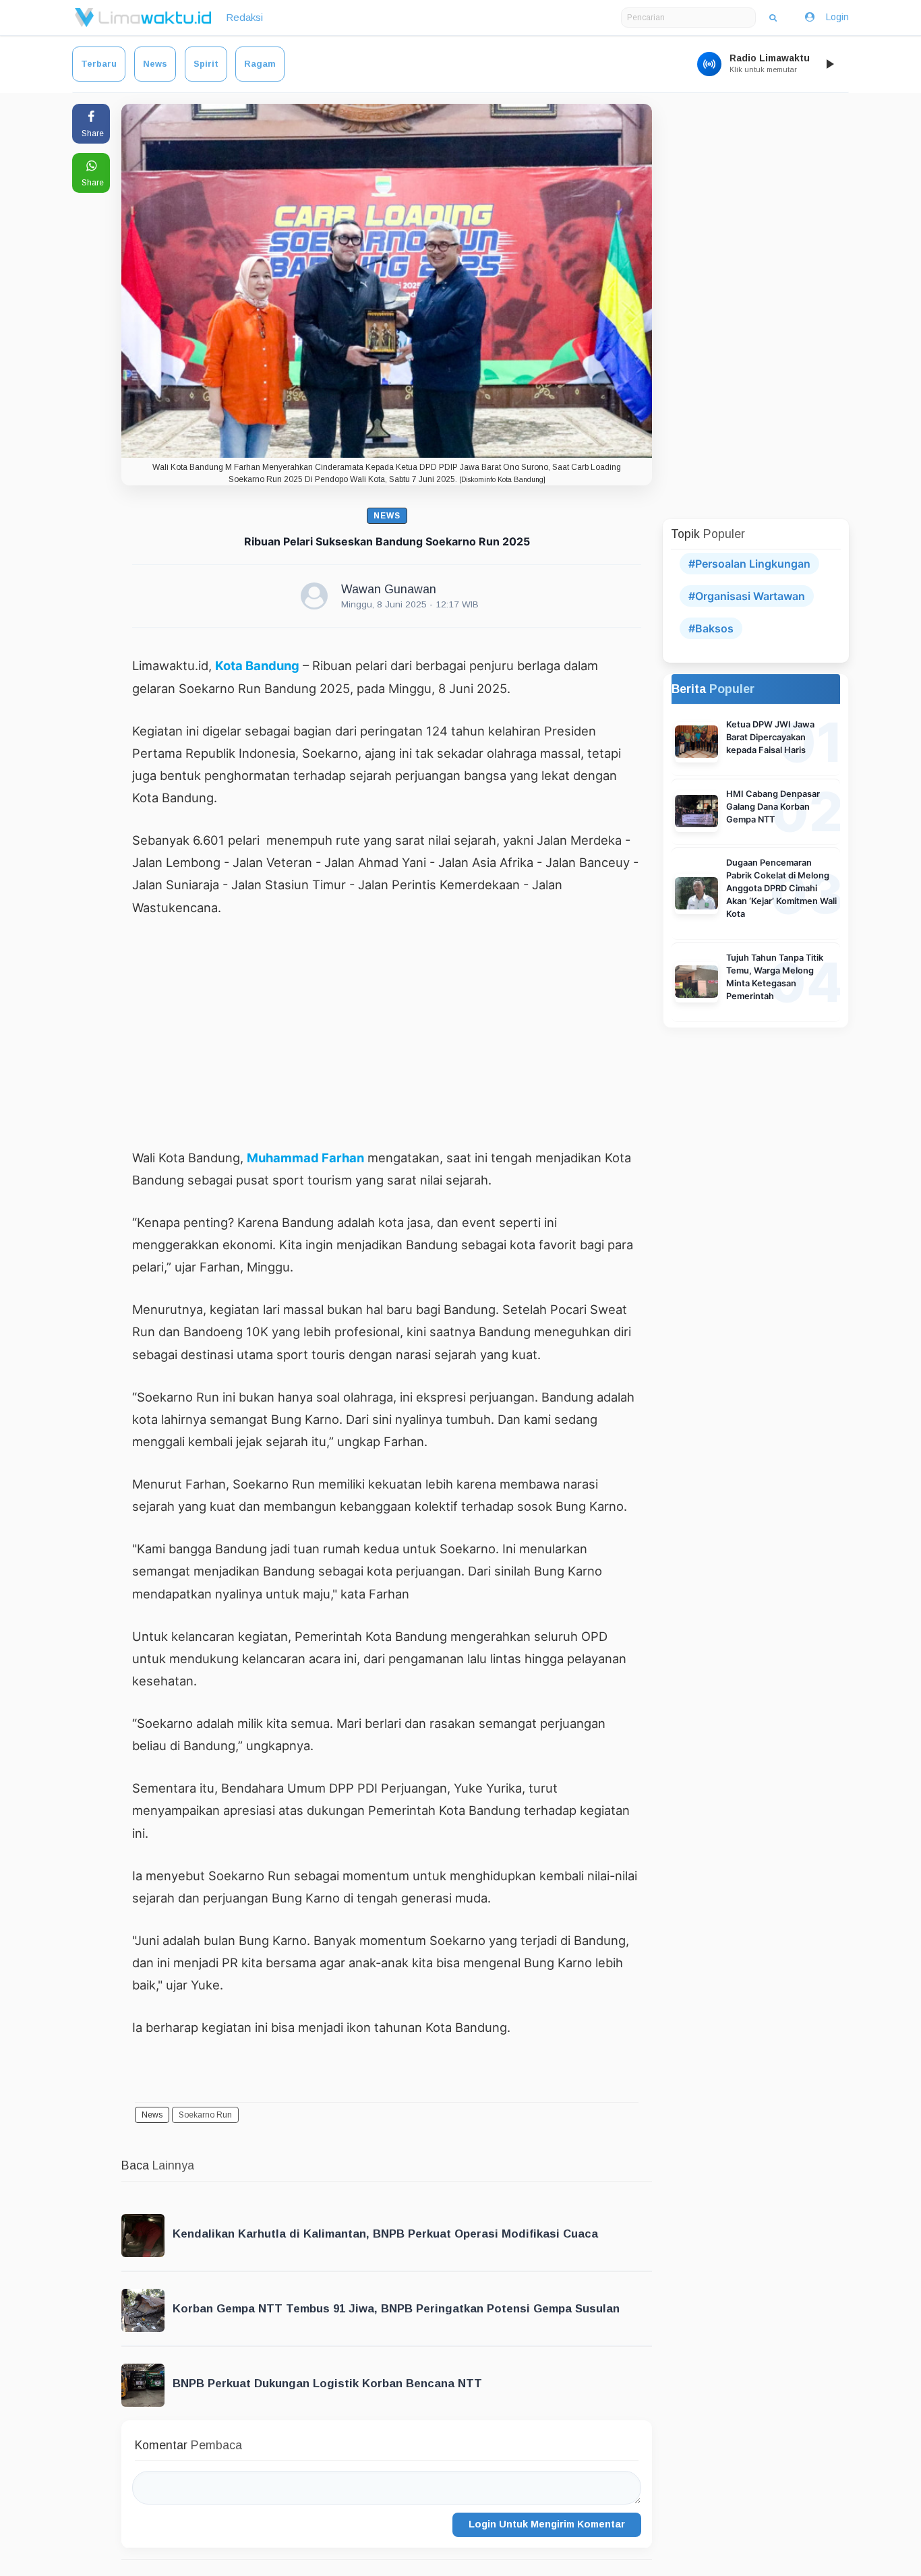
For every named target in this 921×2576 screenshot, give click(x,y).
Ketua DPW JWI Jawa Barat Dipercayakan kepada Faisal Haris (770, 737)
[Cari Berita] (773, 18)
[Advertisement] (387, 1032)
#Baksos (711, 628)
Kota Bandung (257, 665)
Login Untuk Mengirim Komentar (547, 2524)
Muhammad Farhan (305, 1158)
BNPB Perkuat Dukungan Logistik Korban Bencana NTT (327, 2384)
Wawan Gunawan (389, 589)
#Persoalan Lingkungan (749, 564)
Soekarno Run (205, 2115)
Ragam (260, 64)
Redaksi (244, 17)
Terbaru (99, 64)
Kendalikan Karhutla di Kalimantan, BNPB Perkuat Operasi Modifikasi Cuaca (385, 2234)
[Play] (829, 64)
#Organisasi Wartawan (747, 596)
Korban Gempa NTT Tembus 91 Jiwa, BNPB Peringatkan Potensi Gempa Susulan (396, 2309)
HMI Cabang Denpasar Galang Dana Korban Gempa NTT (773, 807)
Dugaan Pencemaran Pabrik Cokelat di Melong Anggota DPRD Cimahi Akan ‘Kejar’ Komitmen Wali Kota (781, 888)
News (155, 64)
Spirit (206, 64)
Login (837, 17)
